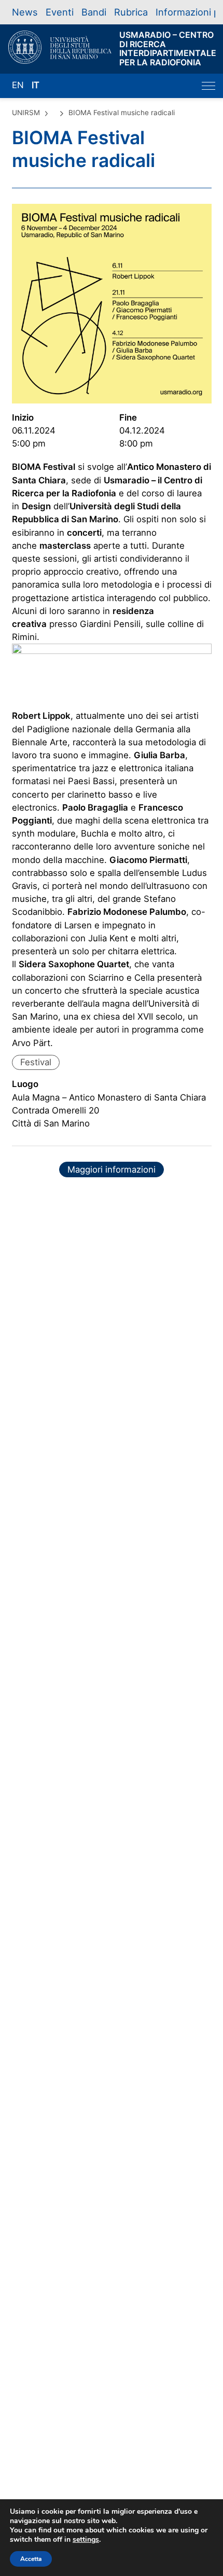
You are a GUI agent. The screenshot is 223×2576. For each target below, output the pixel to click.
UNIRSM (26, 113)
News (25, 12)
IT (36, 85)
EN (18, 85)
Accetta (31, 2559)
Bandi (94, 12)
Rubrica (131, 12)
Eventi (60, 12)
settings (86, 2540)
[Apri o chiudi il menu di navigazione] (208, 86)
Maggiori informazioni (112, 1169)
